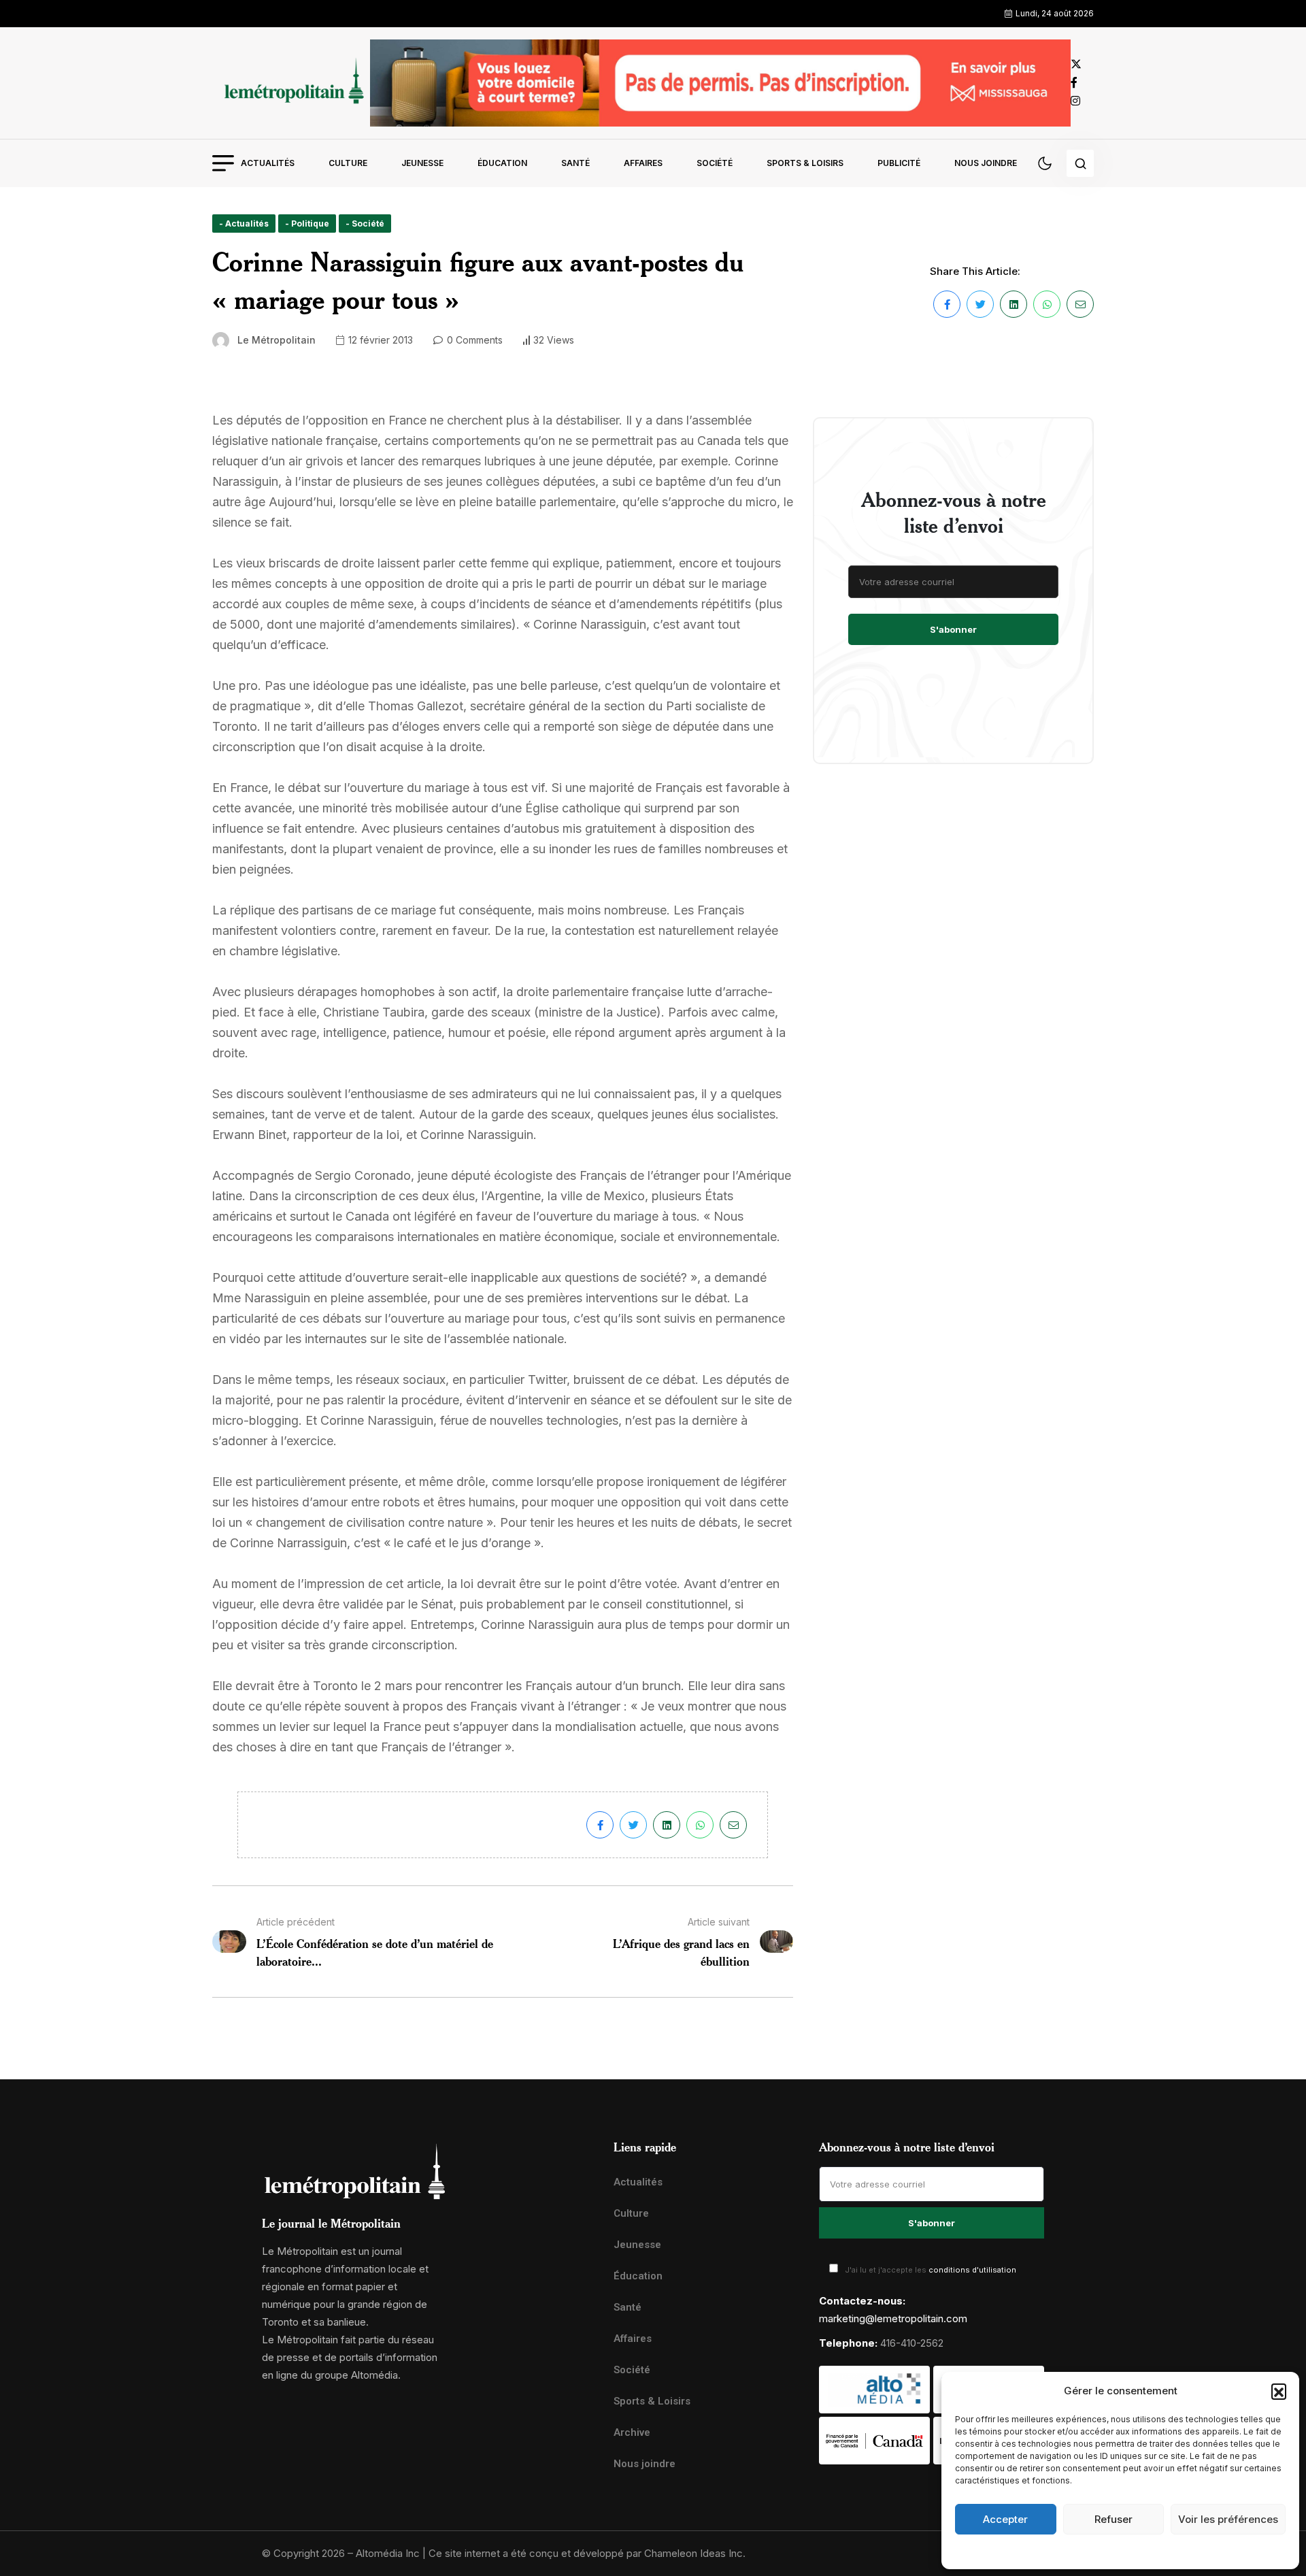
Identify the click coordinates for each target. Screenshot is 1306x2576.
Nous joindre (986, 163)
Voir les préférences (1228, 2519)
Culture (348, 163)
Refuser (1114, 2519)
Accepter (1005, 2519)
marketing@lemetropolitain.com (893, 2318)
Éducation (502, 163)
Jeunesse (422, 163)
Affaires (643, 163)
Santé (575, 163)
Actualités (268, 163)
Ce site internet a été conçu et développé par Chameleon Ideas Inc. (587, 2553)
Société (715, 163)
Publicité (899, 163)
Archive (632, 2432)
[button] (1279, 2391)
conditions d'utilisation (972, 2270)
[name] (291, 83)
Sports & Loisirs (805, 163)
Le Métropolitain (277, 340)
